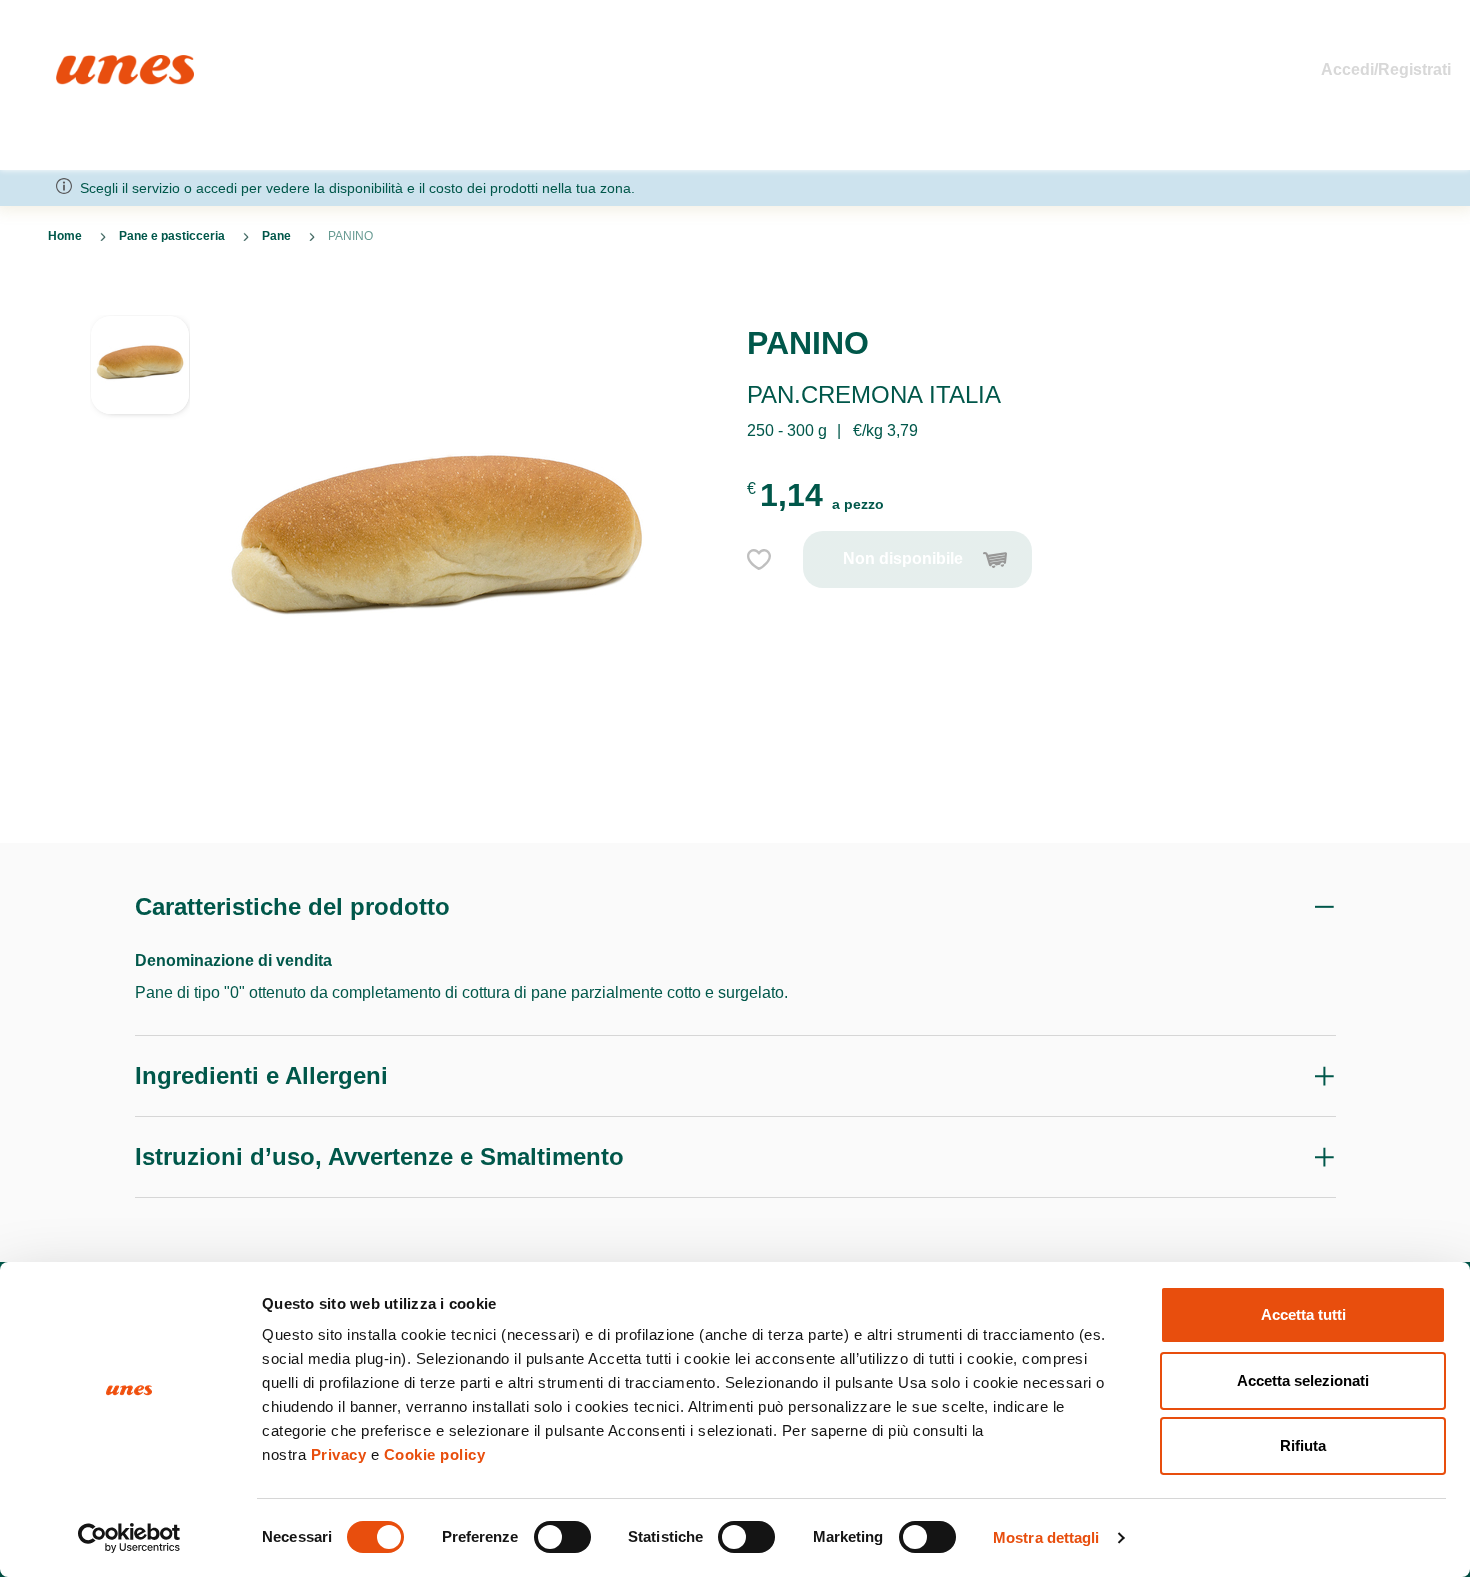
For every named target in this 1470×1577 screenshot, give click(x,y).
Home (77, 63)
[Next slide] (140, 795)
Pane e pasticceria (172, 236)
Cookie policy (435, 1454)
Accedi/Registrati (1386, 69)
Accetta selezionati (1303, 1380)
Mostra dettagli (1046, 1537)
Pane (276, 236)
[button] (140, 375)
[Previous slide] (140, 299)
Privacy (339, 1454)
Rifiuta (1303, 1445)
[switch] (562, 1537)
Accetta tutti (1303, 1314)
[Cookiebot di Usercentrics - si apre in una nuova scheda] (129, 1538)
